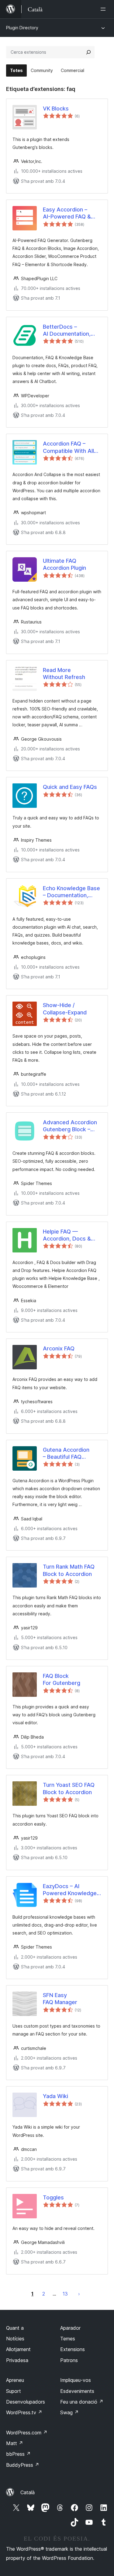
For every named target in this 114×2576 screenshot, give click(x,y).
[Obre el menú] (104, 9)
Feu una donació (82, 2402)
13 (65, 2294)
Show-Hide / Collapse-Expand (65, 1009)
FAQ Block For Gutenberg (62, 1679)
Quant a (15, 2328)
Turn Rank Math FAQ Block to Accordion (69, 1570)
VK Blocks (56, 108)
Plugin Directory (22, 28)
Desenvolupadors (26, 2402)
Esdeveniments (77, 2391)
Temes (68, 2339)
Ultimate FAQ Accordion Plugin (64, 564)
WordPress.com (27, 2433)
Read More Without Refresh (64, 674)
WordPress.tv (24, 2412)
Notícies (15, 2339)
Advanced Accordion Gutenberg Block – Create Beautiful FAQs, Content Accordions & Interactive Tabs (72, 1126)
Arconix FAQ (59, 1348)
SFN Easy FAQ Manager (60, 1999)
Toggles (53, 2197)
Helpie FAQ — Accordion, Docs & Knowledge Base (67, 1235)
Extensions (73, 2349)
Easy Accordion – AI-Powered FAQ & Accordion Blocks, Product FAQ (67, 213)
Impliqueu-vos (76, 2380)
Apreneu (15, 2380)
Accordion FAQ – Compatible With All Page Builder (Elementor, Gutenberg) (68, 447)
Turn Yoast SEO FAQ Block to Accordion (69, 1788)
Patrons (69, 2360)
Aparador (70, 2328)
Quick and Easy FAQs (70, 787)
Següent (79, 2294)
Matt (15, 2443)
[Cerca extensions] (88, 52)
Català (28, 2492)
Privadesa (17, 2360)
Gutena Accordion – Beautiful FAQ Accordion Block (66, 1454)
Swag (69, 2412)
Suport (14, 2391)
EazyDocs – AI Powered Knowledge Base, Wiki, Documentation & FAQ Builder (71, 1890)
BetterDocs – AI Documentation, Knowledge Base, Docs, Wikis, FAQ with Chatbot (71, 331)
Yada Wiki (55, 2096)
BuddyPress (23, 2465)
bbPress (18, 2454)
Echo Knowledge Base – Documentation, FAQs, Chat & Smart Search (71, 892)
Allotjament (18, 2349)
